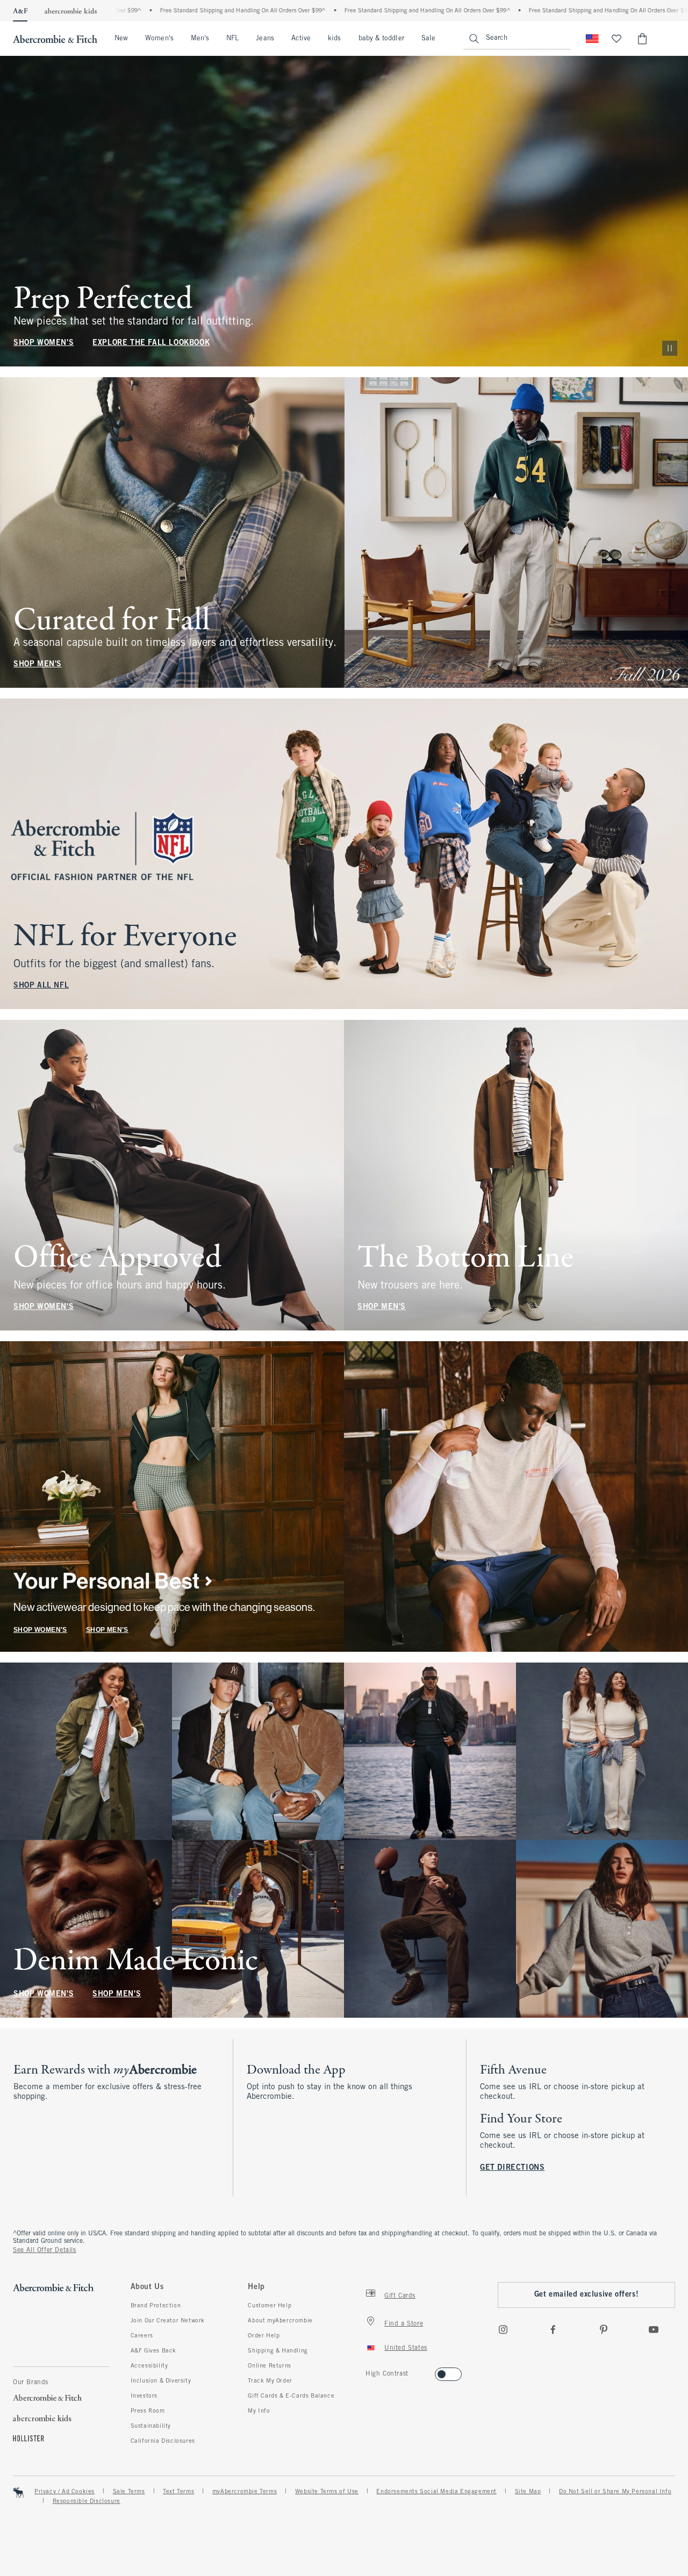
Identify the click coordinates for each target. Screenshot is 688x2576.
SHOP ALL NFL (41, 986)
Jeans (265, 39)
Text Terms (178, 2492)
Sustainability (151, 2426)
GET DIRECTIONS (512, 2168)
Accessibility (149, 2366)
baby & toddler (381, 39)
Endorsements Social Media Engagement (436, 2492)
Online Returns (269, 2366)
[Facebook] (553, 2329)
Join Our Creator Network (168, 2321)
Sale (428, 39)
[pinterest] (604, 2329)
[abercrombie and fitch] (55, 39)
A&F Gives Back (153, 2351)
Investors (144, 2396)
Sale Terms (129, 2492)
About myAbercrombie (280, 2321)
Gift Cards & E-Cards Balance (291, 2396)
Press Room (148, 2411)
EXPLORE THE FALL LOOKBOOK (151, 343)
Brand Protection (156, 2306)
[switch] (369, 2371)
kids (334, 39)
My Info (259, 2411)
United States (406, 2348)
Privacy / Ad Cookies (64, 2492)
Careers (142, 2336)
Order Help (264, 2336)
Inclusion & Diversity (161, 2381)
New (121, 39)
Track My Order (270, 2381)
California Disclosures (163, 2441)
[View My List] (617, 39)
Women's (159, 39)
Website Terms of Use (327, 2492)
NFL (232, 39)
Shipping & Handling (278, 2351)
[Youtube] (654, 2329)
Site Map (528, 2492)
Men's (200, 39)
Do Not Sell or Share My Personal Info (615, 2492)
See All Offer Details (45, 2250)
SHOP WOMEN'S (44, 343)
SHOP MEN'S (38, 664)
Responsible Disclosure (87, 2501)
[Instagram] (503, 2329)
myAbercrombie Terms (245, 2492)
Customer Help (270, 2306)
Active (301, 39)
